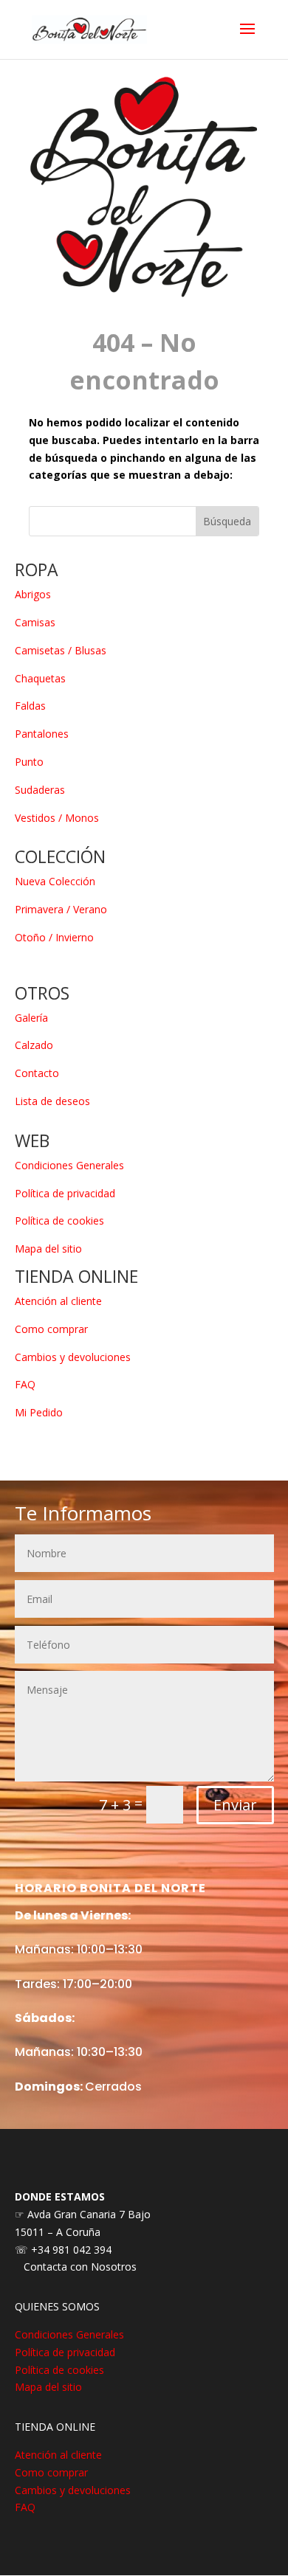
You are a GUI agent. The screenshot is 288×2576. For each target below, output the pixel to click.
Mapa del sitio (48, 1249)
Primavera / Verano (61, 909)
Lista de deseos (52, 1101)
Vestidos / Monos (57, 818)
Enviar (235, 1805)
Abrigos (33, 594)
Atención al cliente (58, 1301)
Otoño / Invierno (54, 937)
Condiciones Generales (69, 1165)
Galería (31, 1018)
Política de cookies (59, 1221)
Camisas (35, 622)
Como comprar (51, 1329)
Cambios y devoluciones (73, 1357)
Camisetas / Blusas (61, 650)
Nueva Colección (55, 881)
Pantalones (42, 734)
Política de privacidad (65, 1193)
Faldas (30, 706)
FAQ (25, 1384)
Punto (29, 762)
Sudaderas (40, 790)
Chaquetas (40, 678)
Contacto (37, 1073)
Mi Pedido (39, 1412)
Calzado (34, 1045)
